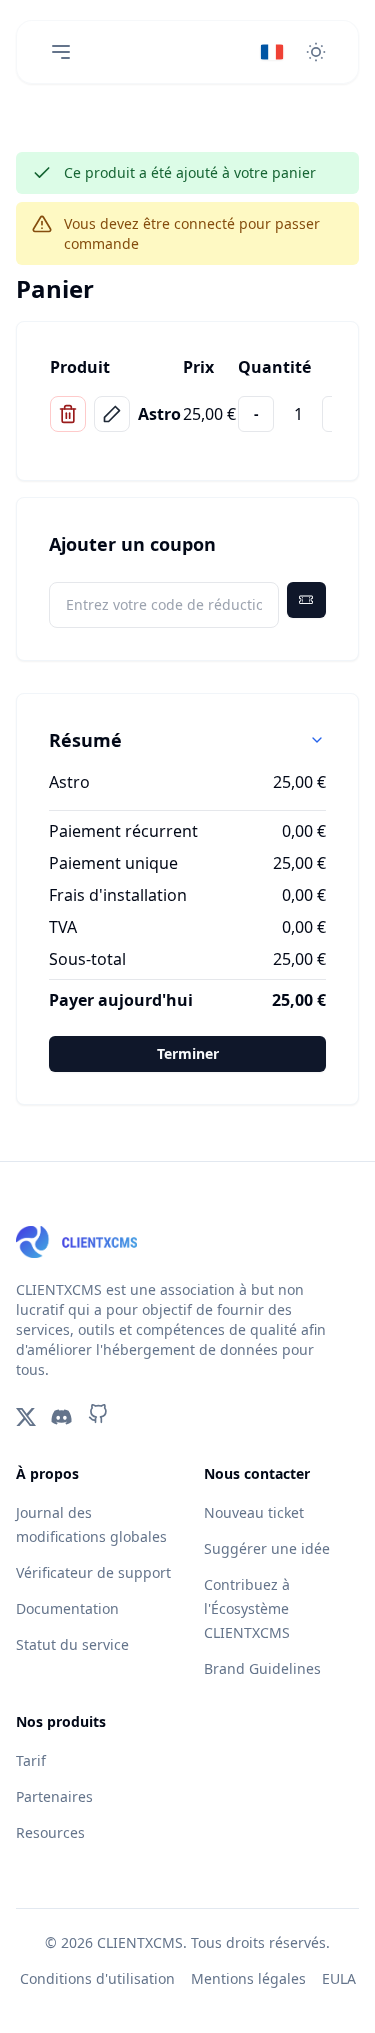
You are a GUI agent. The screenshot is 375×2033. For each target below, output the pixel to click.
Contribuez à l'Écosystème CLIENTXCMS (247, 1608)
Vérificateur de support (93, 1572)
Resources (50, 1832)
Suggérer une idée (267, 1548)
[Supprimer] (68, 414)
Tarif (31, 1760)
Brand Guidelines (262, 1668)
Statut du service (72, 1644)
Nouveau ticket (254, 1512)
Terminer (188, 1053)
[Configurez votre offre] (112, 414)
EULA (339, 1978)
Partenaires (54, 1796)
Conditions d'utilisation (97, 1978)
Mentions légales (248, 1978)
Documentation (67, 1608)
